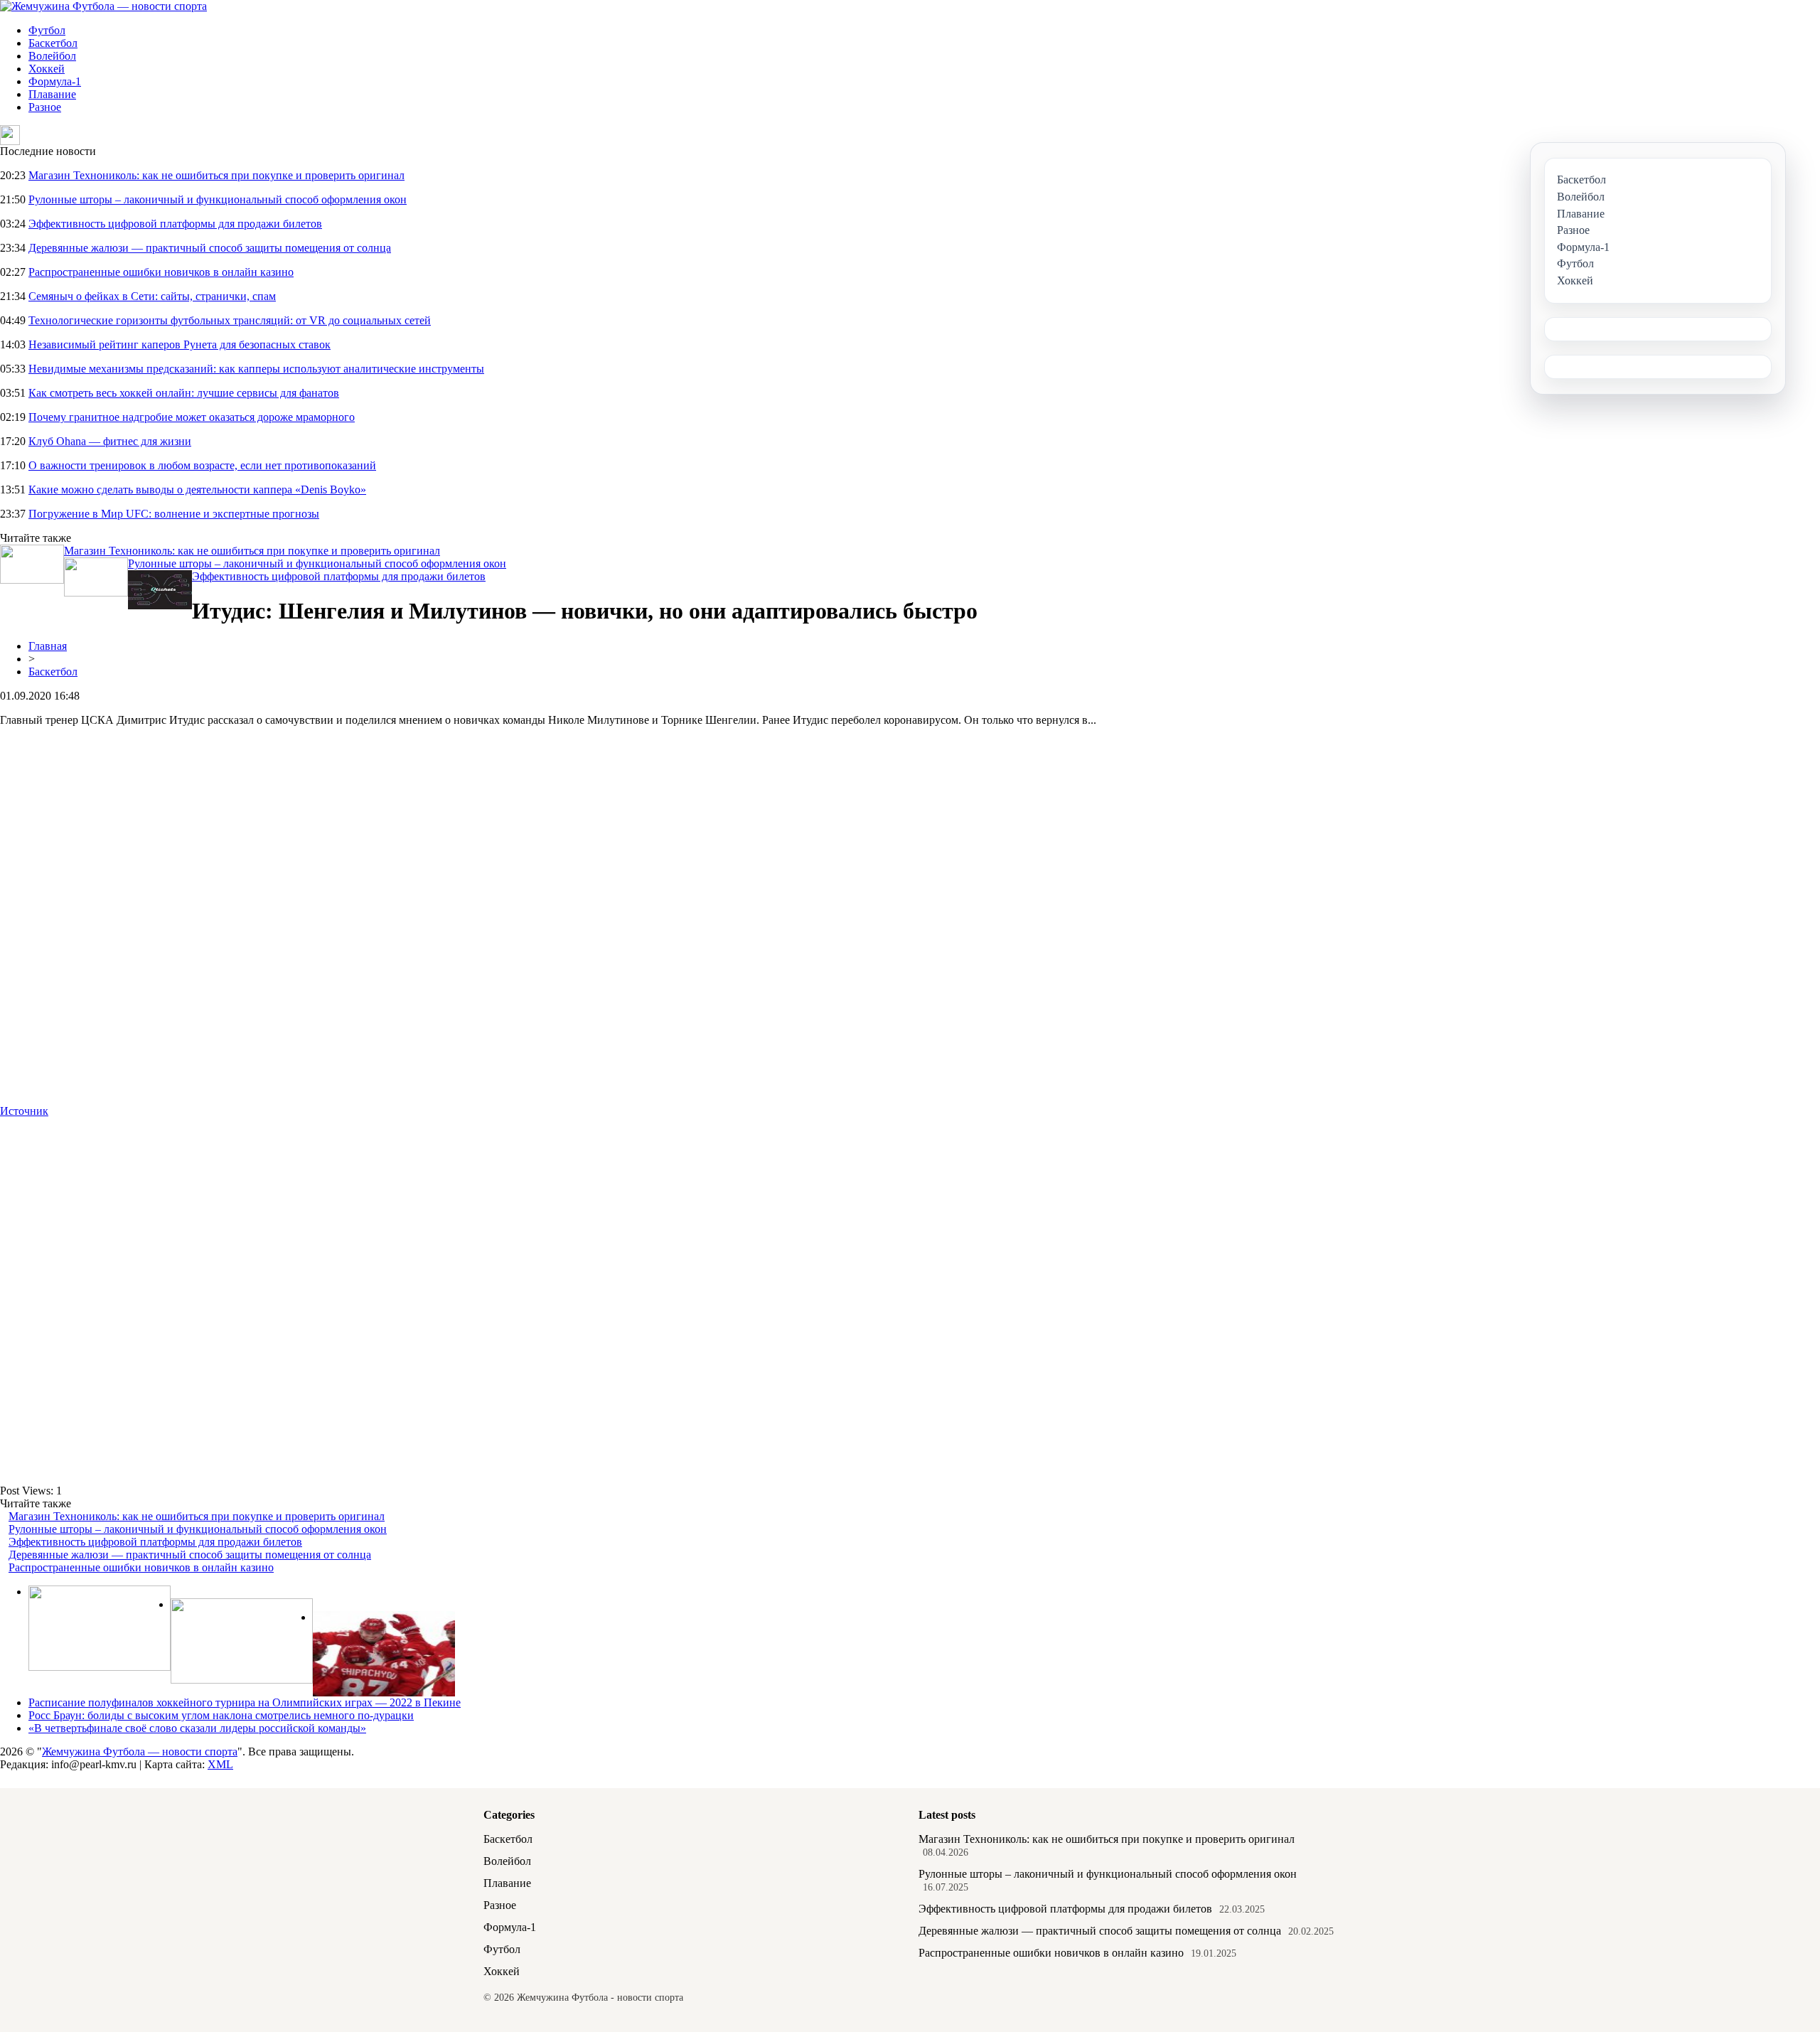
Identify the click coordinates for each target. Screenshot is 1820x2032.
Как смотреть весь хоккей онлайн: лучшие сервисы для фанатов (184, 393)
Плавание (52, 94)
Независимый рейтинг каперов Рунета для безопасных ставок (180, 344)
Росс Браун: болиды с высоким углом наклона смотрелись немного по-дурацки (221, 1715)
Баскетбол (53, 43)
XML (220, 1764)
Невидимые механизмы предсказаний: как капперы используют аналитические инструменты (256, 369)
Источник (24, 1111)
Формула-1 (55, 81)
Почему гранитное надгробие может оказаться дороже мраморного (192, 417)
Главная (48, 646)
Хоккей (47, 69)
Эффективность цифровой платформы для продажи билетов (175, 224)
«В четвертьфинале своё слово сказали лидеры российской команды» (197, 1728)
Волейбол (52, 56)
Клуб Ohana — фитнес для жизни (110, 441)
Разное (45, 107)
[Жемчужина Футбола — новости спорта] (103, 6)
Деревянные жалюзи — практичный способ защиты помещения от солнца (210, 248)
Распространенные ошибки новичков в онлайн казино (161, 272)
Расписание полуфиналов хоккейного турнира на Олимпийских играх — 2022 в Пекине (245, 1702)
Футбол (47, 30)
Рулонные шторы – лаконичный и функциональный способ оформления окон (218, 199)
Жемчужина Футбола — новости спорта (140, 1752)
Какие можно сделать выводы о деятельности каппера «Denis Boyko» (197, 490)
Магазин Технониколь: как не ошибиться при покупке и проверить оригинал (216, 175)
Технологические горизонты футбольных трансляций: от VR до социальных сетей (230, 320)
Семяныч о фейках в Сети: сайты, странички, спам (152, 296)
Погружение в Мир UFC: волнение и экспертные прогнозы (174, 514)
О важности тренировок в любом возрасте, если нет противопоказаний (202, 465)
